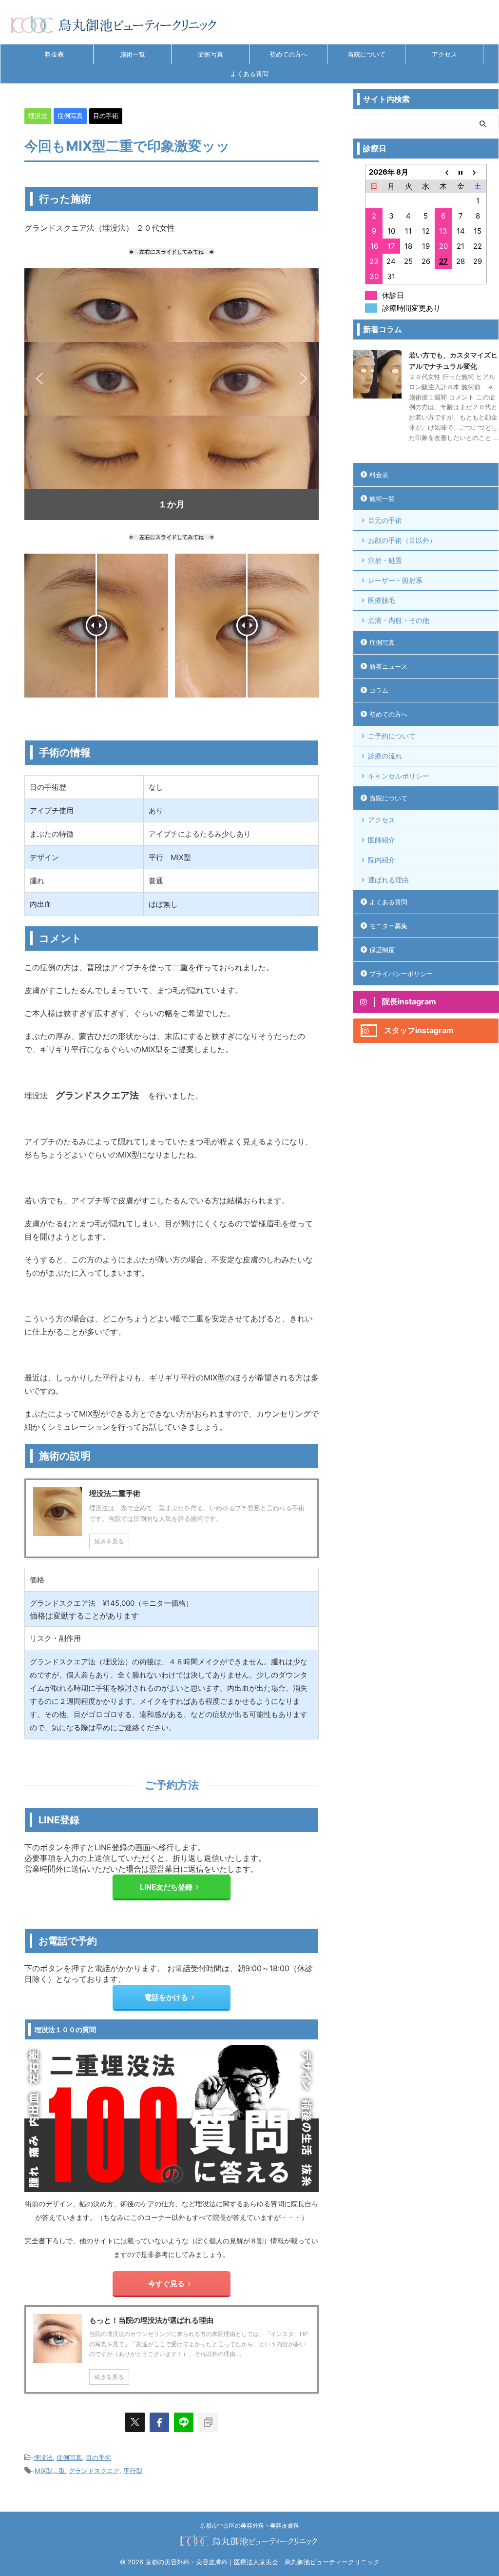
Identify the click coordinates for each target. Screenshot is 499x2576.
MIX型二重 (50, 2471)
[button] (39, 379)
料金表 (54, 54)
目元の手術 (385, 520)
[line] (184, 2422)
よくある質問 (249, 74)
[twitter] (135, 2422)
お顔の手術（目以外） (402, 540)
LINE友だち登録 (166, 1887)
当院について (366, 54)
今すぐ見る (166, 2284)
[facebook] (159, 2422)
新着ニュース (388, 666)
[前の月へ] (443, 172)
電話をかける (166, 1997)
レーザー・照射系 (395, 580)
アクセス (444, 54)
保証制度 (382, 950)
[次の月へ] (478, 172)
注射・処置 (385, 560)
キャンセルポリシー (399, 776)
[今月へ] (461, 172)
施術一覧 (133, 54)
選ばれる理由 (388, 880)
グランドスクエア (94, 2471)
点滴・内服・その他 (399, 620)
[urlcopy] (208, 2422)
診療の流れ (385, 756)
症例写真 (211, 54)
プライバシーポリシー (401, 974)
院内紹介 (382, 860)
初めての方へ (288, 54)
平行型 (133, 2471)
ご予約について (392, 736)
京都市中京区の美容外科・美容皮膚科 (249, 2526)
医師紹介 (382, 840)
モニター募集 (388, 926)
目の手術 (98, 2457)
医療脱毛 (382, 600)
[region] (172, 394)
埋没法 (43, 2457)
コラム (379, 690)
